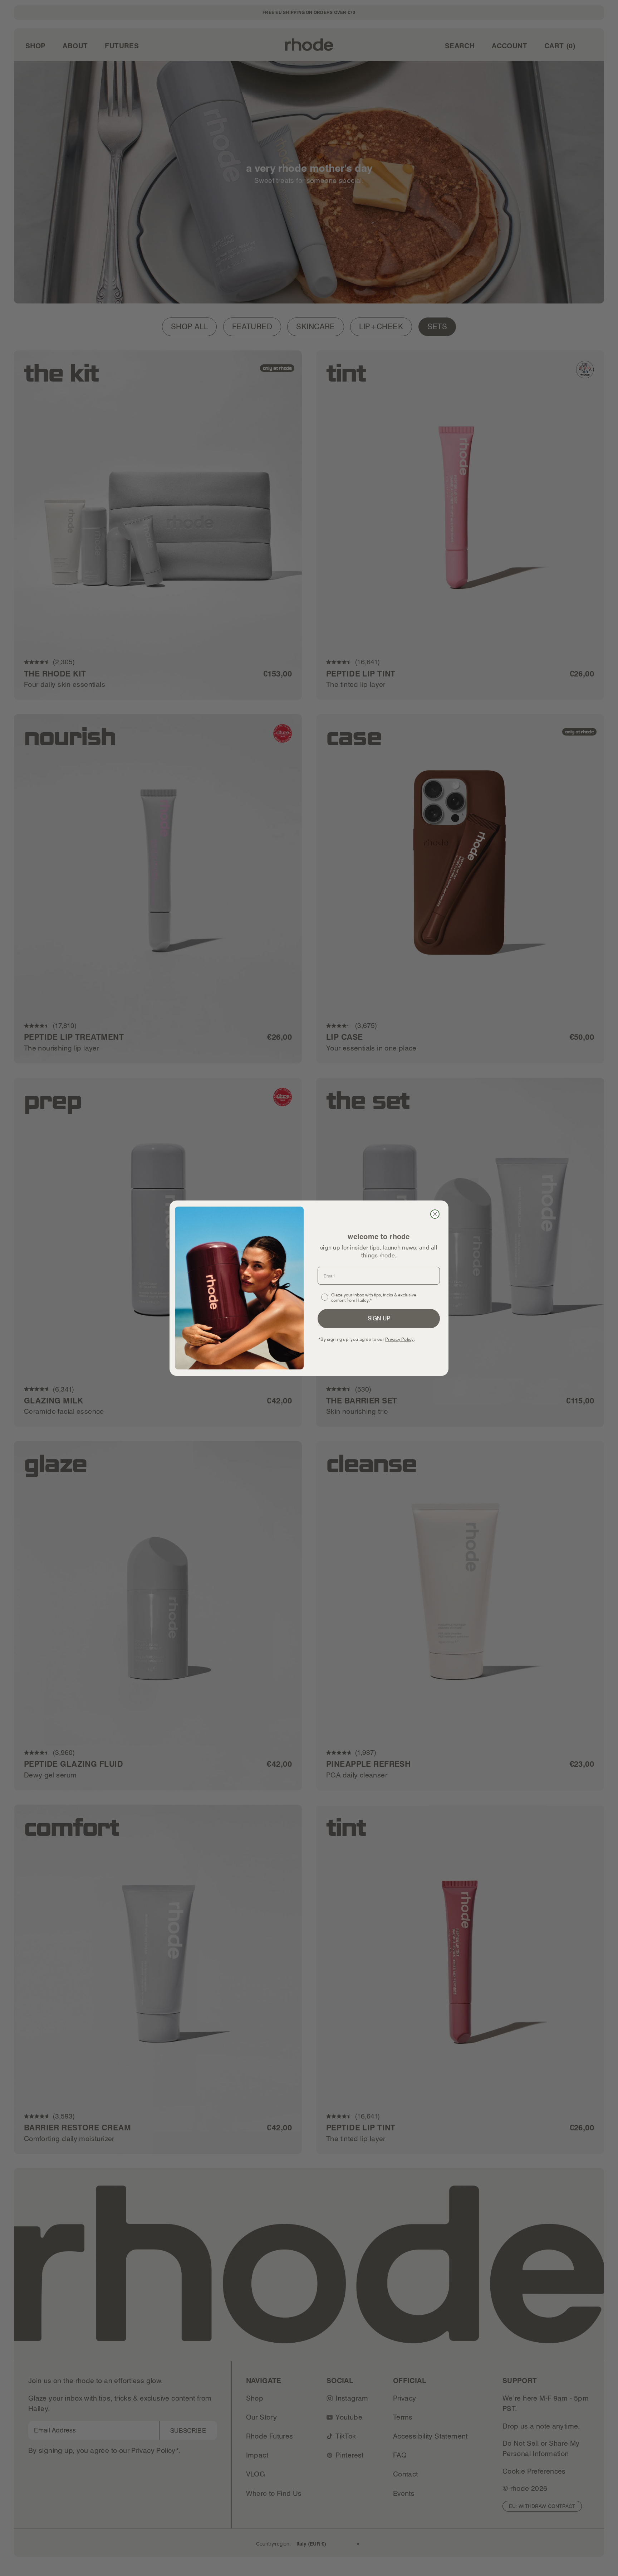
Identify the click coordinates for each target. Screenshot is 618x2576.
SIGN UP (379, 1318)
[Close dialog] (435, 1214)
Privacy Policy (399, 1339)
